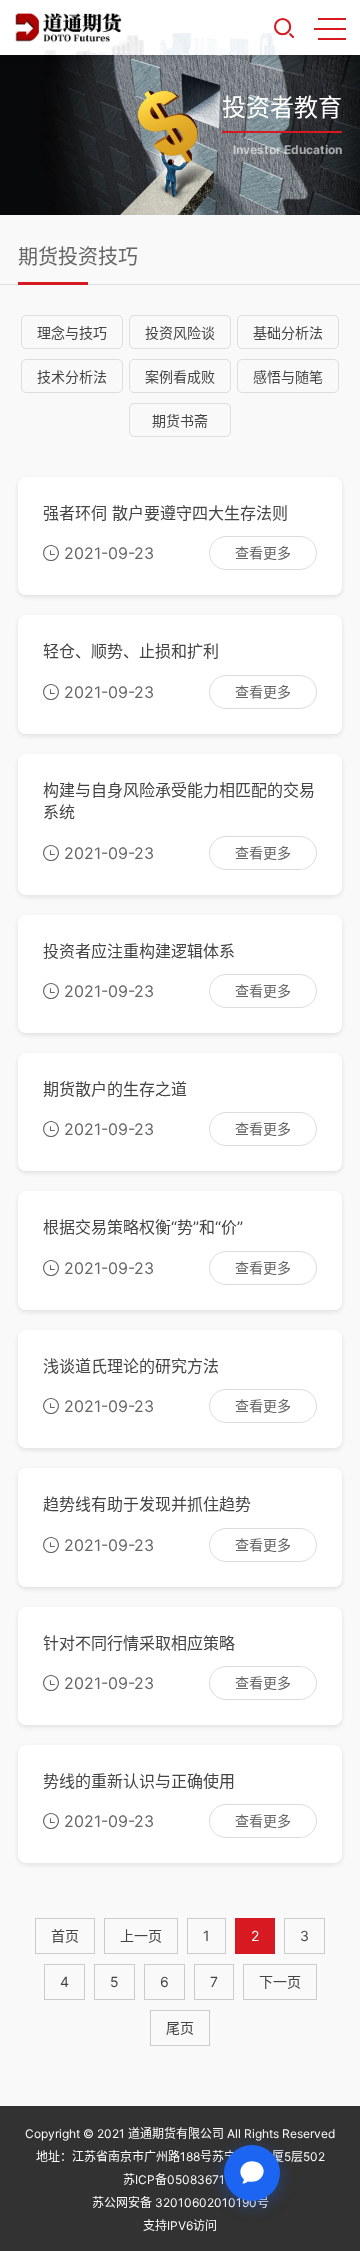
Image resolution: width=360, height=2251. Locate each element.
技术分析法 (72, 376)
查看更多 (263, 552)
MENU (330, 28)
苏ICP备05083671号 (180, 2179)
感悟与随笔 (288, 376)
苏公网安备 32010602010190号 (180, 2202)
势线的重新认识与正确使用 (139, 1781)
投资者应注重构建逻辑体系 (139, 951)
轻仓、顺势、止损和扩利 (131, 651)
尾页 (180, 2027)
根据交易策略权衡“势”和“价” (143, 1227)
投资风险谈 (180, 332)
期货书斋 (180, 420)
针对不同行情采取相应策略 (139, 1643)
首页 (65, 1935)
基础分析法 (288, 332)
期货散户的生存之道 (115, 1089)
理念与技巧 (72, 332)
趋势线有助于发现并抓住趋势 (147, 1504)
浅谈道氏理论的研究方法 (131, 1366)
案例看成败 (180, 376)
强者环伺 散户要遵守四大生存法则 (165, 513)
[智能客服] (252, 2173)
